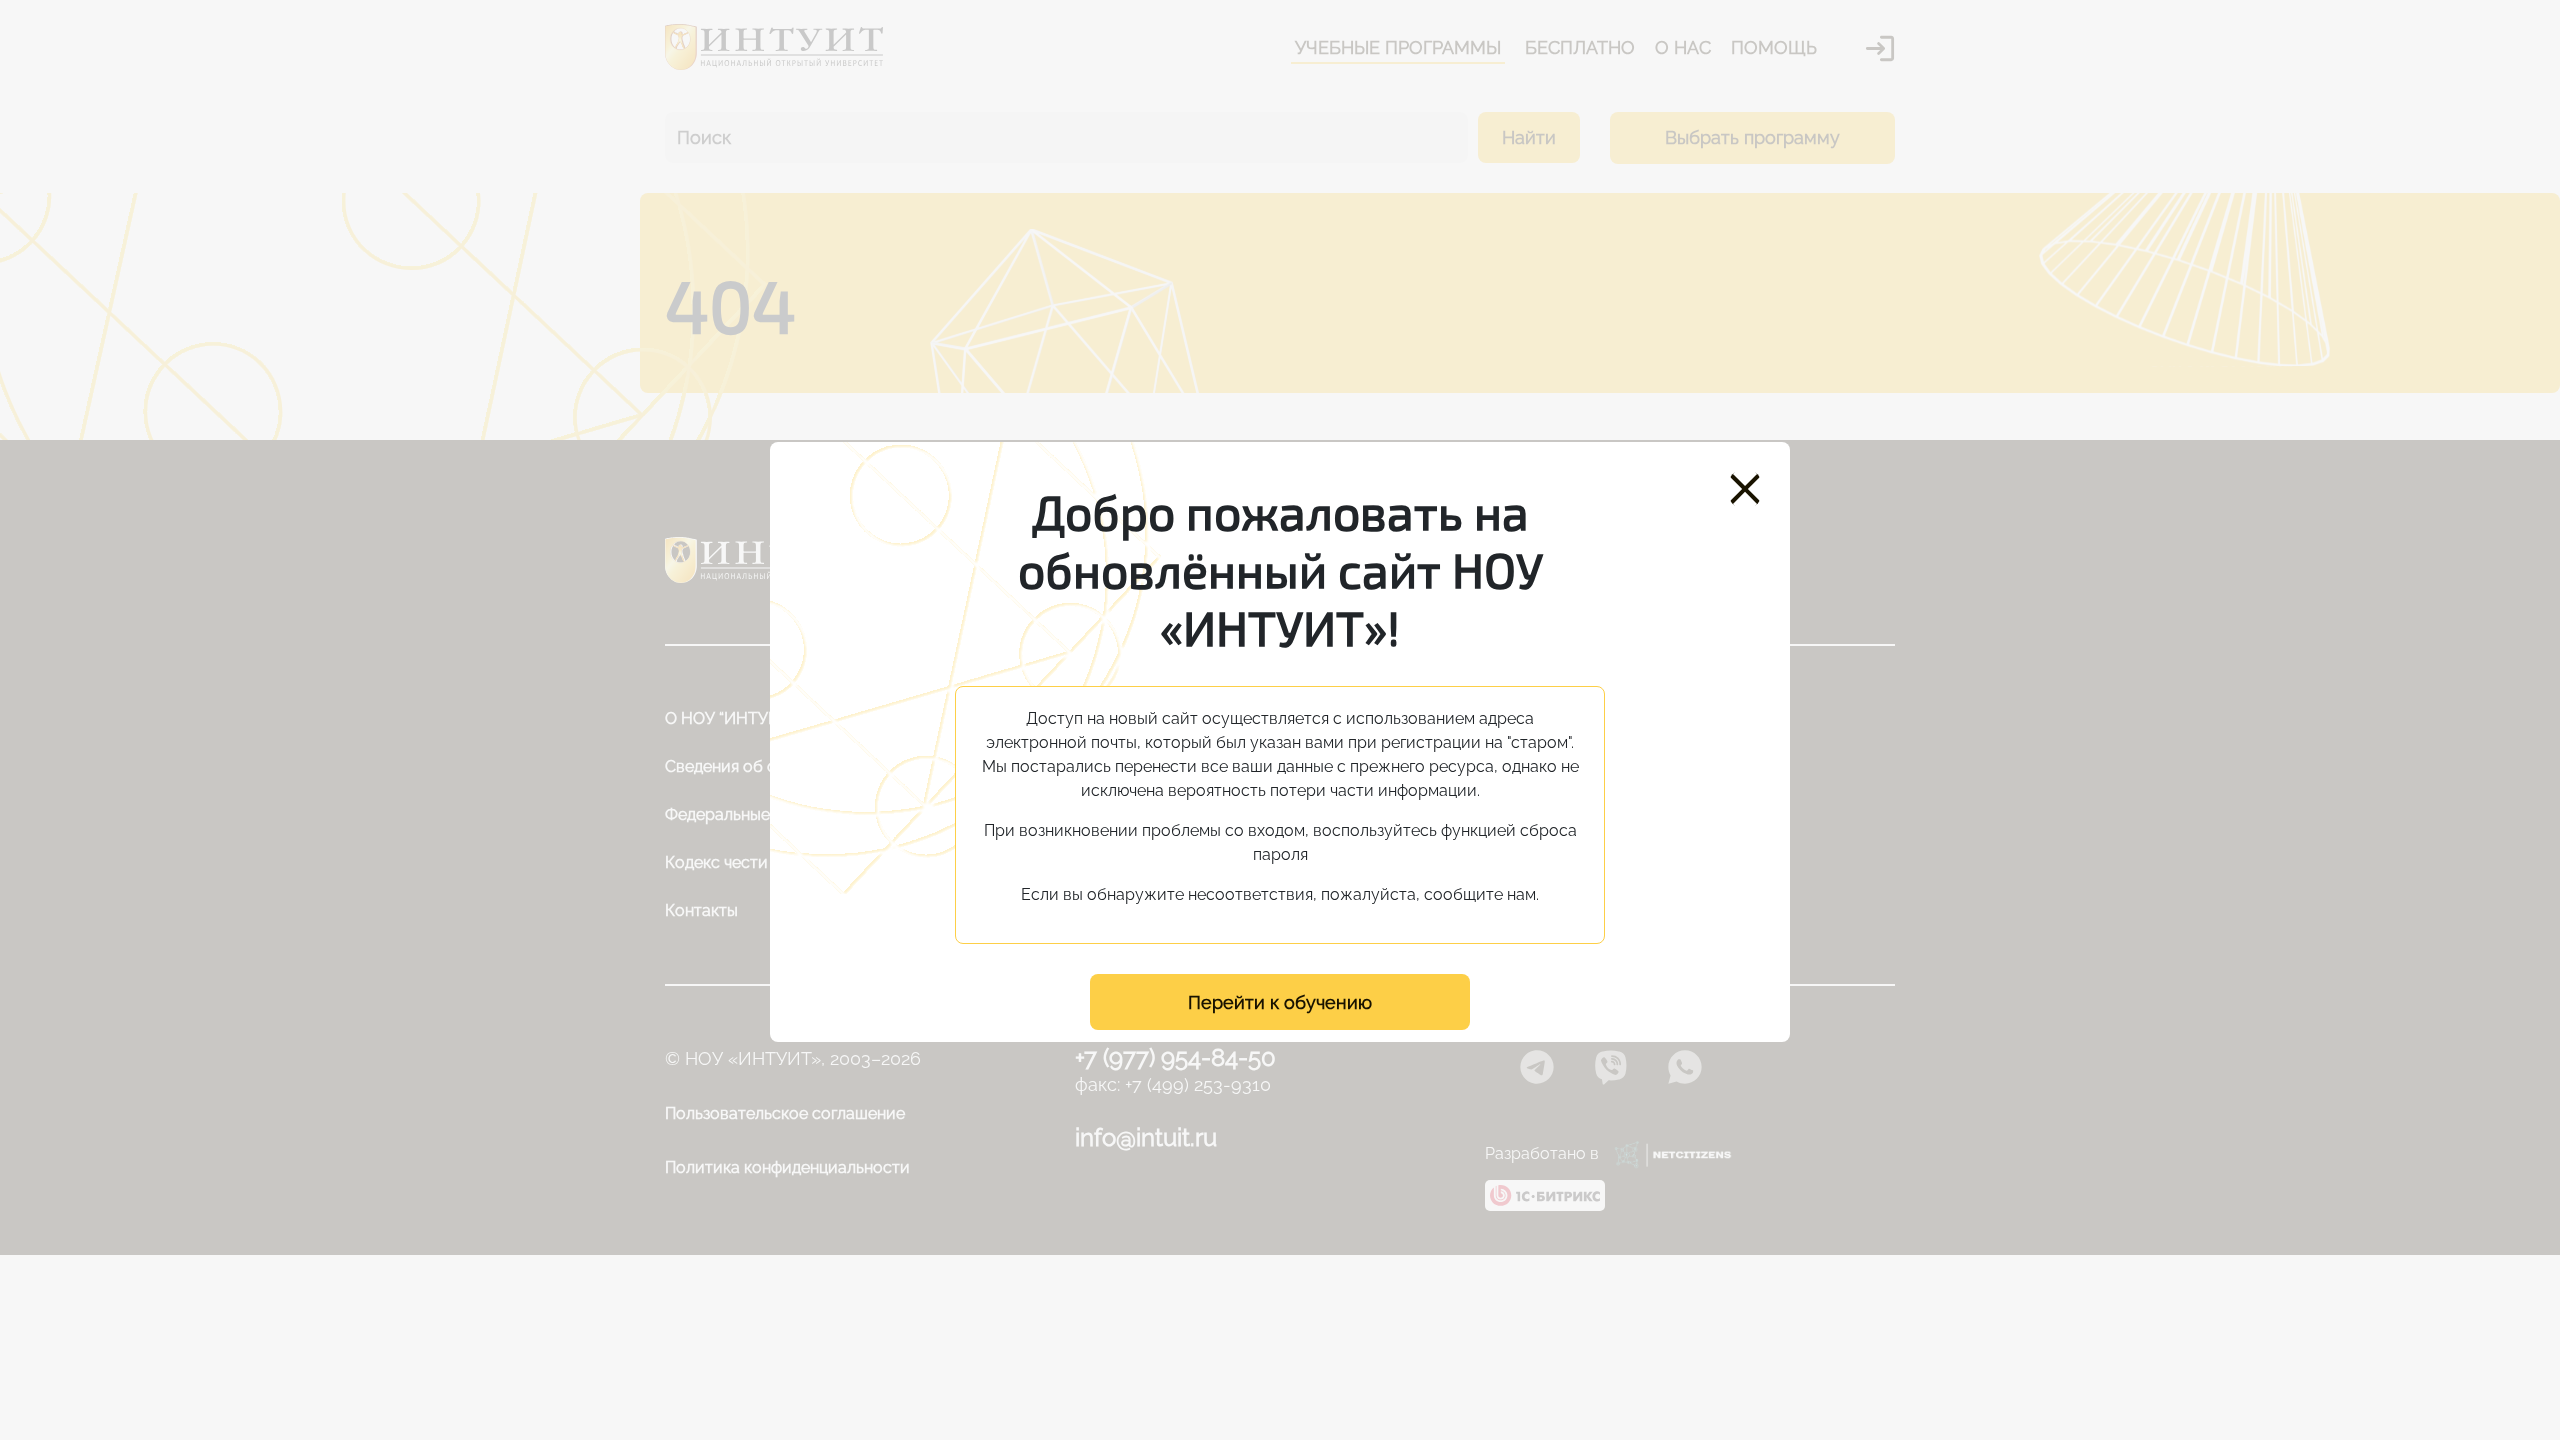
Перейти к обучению (1280, 1002)
